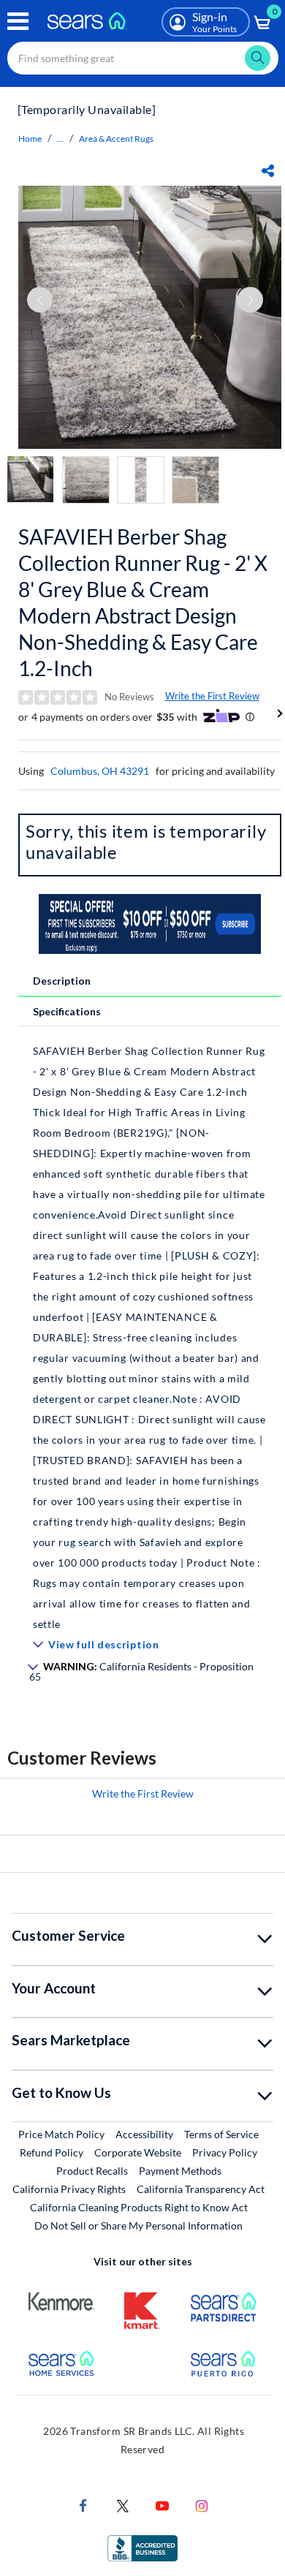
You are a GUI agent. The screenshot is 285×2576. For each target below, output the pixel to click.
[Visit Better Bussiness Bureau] (142, 2547)
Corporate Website (138, 2152)
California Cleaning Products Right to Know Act (139, 2207)
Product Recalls (92, 2171)
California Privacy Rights (69, 2189)
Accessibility (144, 2134)
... (60, 139)
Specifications (67, 1011)
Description (62, 981)
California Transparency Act (201, 2189)
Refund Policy (52, 2152)
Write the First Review (212, 696)
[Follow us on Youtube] (162, 2505)
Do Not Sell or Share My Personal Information (138, 2225)
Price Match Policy (61, 2134)
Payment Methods (180, 2171)
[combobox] (143, 58)
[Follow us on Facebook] (83, 2505)
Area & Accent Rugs (116, 139)
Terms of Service (221, 2134)
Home (30, 139)
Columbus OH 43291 (100, 771)
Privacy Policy (225, 2152)
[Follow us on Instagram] (202, 2505)
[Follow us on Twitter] (123, 2505)
